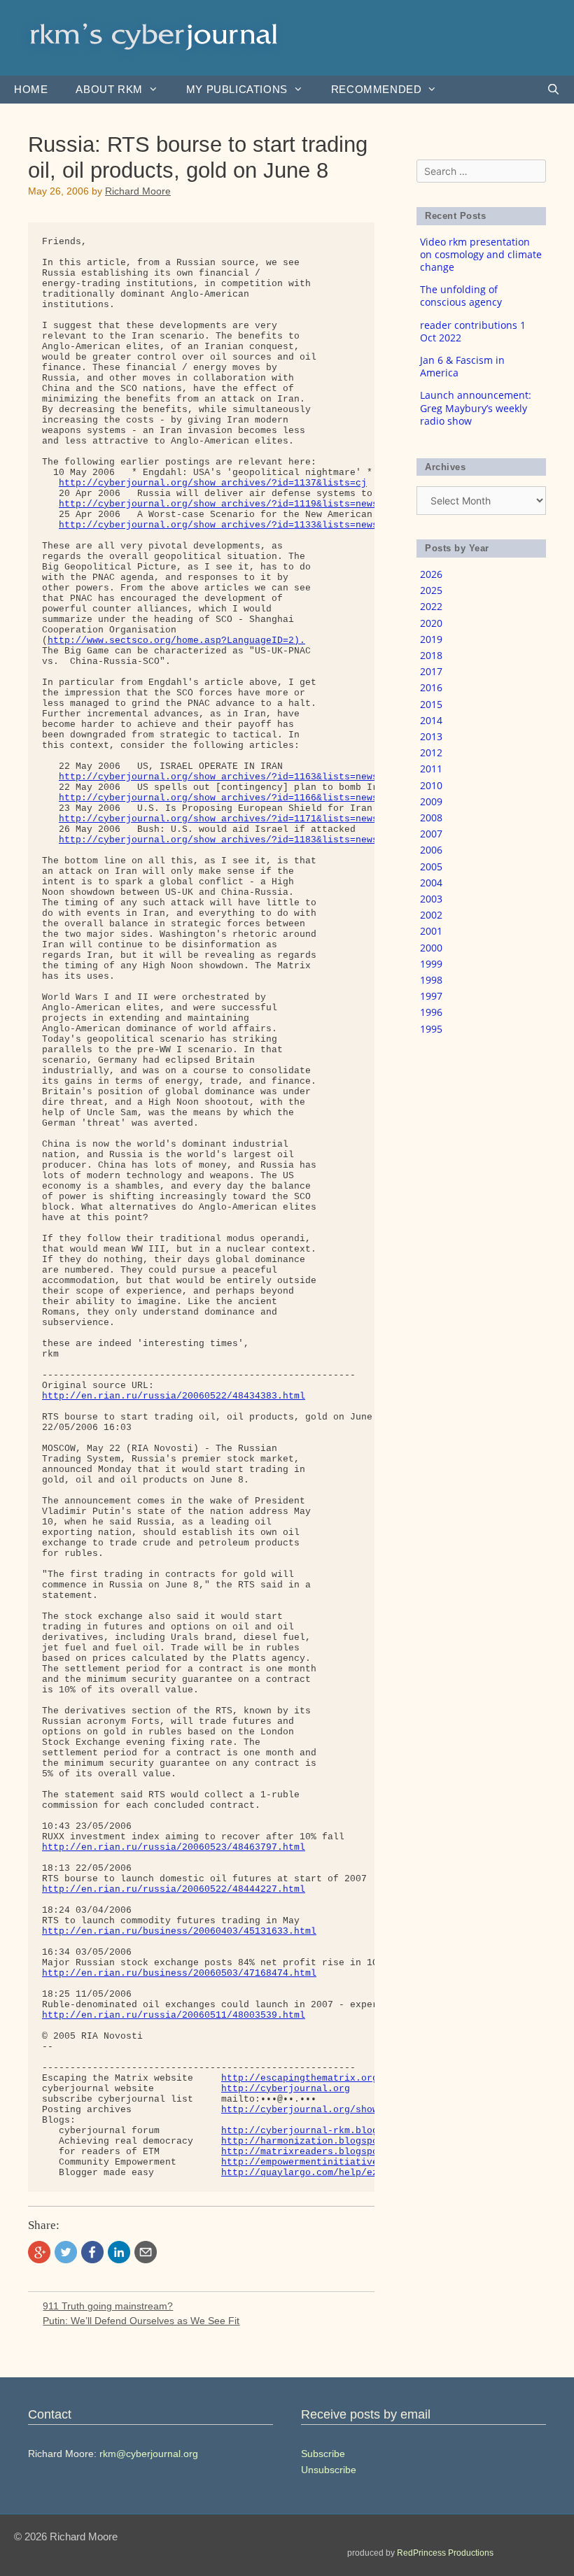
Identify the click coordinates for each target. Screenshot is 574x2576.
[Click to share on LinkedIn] (119, 2252)
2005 (431, 866)
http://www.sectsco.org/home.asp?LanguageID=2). (176, 641)
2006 (431, 850)
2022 (431, 606)
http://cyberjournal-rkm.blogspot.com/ (325, 2131)
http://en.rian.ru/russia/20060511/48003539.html (174, 2015)
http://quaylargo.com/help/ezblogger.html (333, 2173)
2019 (431, 639)
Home (31, 89)
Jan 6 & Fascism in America (462, 366)
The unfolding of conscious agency (461, 296)
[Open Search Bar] (553, 90)
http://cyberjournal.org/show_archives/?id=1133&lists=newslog (227, 525)
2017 (431, 671)
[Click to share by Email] (146, 2252)
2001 (431, 931)
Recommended (377, 89)
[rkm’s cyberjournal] (154, 37)
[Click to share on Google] (39, 2252)
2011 (431, 769)
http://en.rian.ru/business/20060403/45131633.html (179, 1931)
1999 (431, 964)
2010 (431, 785)
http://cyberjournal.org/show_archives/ (328, 2110)
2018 (431, 655)
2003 (431, 899)
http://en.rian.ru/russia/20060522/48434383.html (174, 1396)
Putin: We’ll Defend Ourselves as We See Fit (141, 2321)
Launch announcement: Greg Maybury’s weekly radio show (476, 408)
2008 (431, 818)
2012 (431, 752)
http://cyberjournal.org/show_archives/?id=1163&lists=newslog (227, 777)
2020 (431, 623)
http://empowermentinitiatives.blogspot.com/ (342, 2162)
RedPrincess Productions (445, 2553)
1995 (431, 1029)
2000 (431, 948)
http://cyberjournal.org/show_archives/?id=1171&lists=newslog (227, 819)
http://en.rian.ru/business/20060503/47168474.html (179, 1973)
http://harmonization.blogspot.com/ (316, 2141)
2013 (431, 736)
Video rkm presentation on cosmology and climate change (481, 254)
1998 (431, 980)
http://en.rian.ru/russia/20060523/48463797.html (174, 1847)
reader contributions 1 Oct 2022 (473, 331)
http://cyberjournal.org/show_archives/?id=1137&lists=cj (213, 483)
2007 (431, 834)
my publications (237, 89)
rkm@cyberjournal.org (149, 2454)
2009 (431, 801)
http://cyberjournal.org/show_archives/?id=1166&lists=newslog (227, 798)
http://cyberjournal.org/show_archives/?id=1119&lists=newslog (227, 504)
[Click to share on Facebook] (92, 2252)
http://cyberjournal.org (286, 2089)
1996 (431, 1012)
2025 (431, 590)
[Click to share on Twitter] (66, 2252)
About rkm (109, 89)
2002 (431, 915)
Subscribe (323, 2454)
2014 (431, 720)
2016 (431, 687)
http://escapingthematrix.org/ (302, 2078)
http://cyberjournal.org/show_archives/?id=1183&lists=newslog (227, 840)
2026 (431, 574)
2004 (431, 883)
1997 (431, 996)
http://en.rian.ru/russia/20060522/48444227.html (174, 1889)
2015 (431, 704)
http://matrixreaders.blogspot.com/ (316, 2152)
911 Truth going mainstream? (108, 2306)
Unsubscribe (329, 2470)
